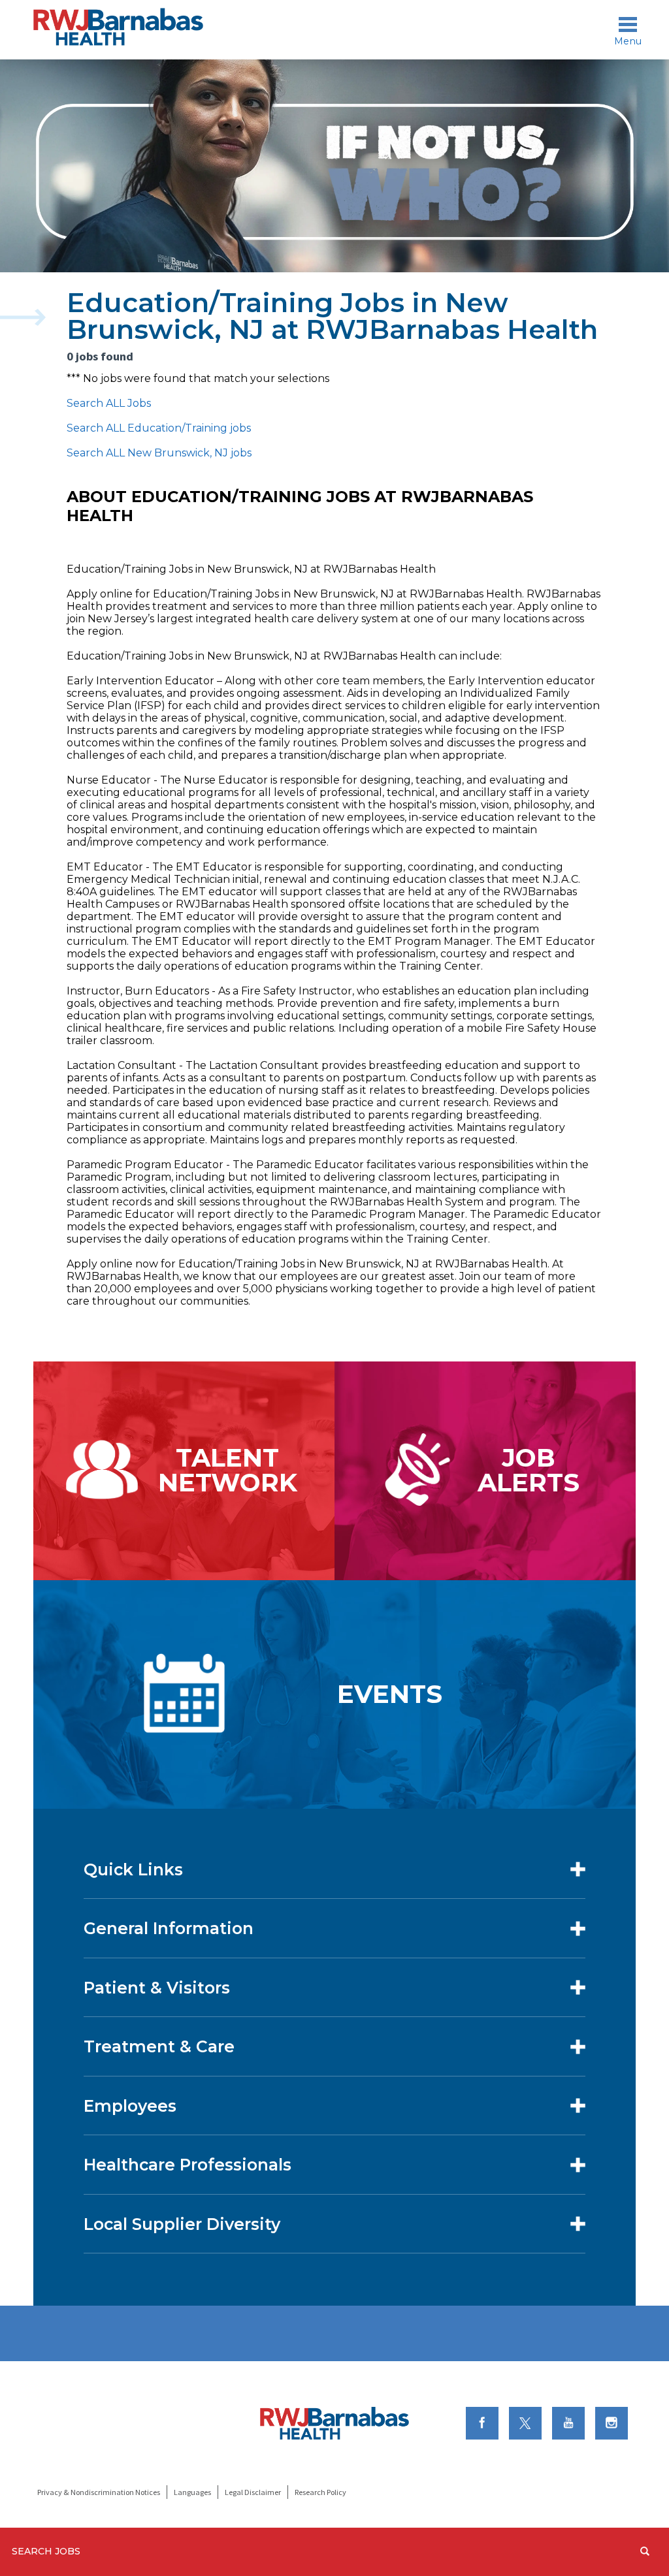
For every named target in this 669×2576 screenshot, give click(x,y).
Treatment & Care (159, 2046)
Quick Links (133, 1869)
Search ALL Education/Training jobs (159, 428)
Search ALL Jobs (109, 403)
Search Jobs (46, 2551)
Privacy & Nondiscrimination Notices (99, 2492)
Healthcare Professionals (188, 2165)
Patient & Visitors (157, 1988)
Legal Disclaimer (253, 2492)
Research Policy (320, 2492)
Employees (130, 2106)
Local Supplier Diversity (182, 2224)
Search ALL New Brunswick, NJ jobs (159, 453)
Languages (192, 2492)
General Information (169, 1928)
